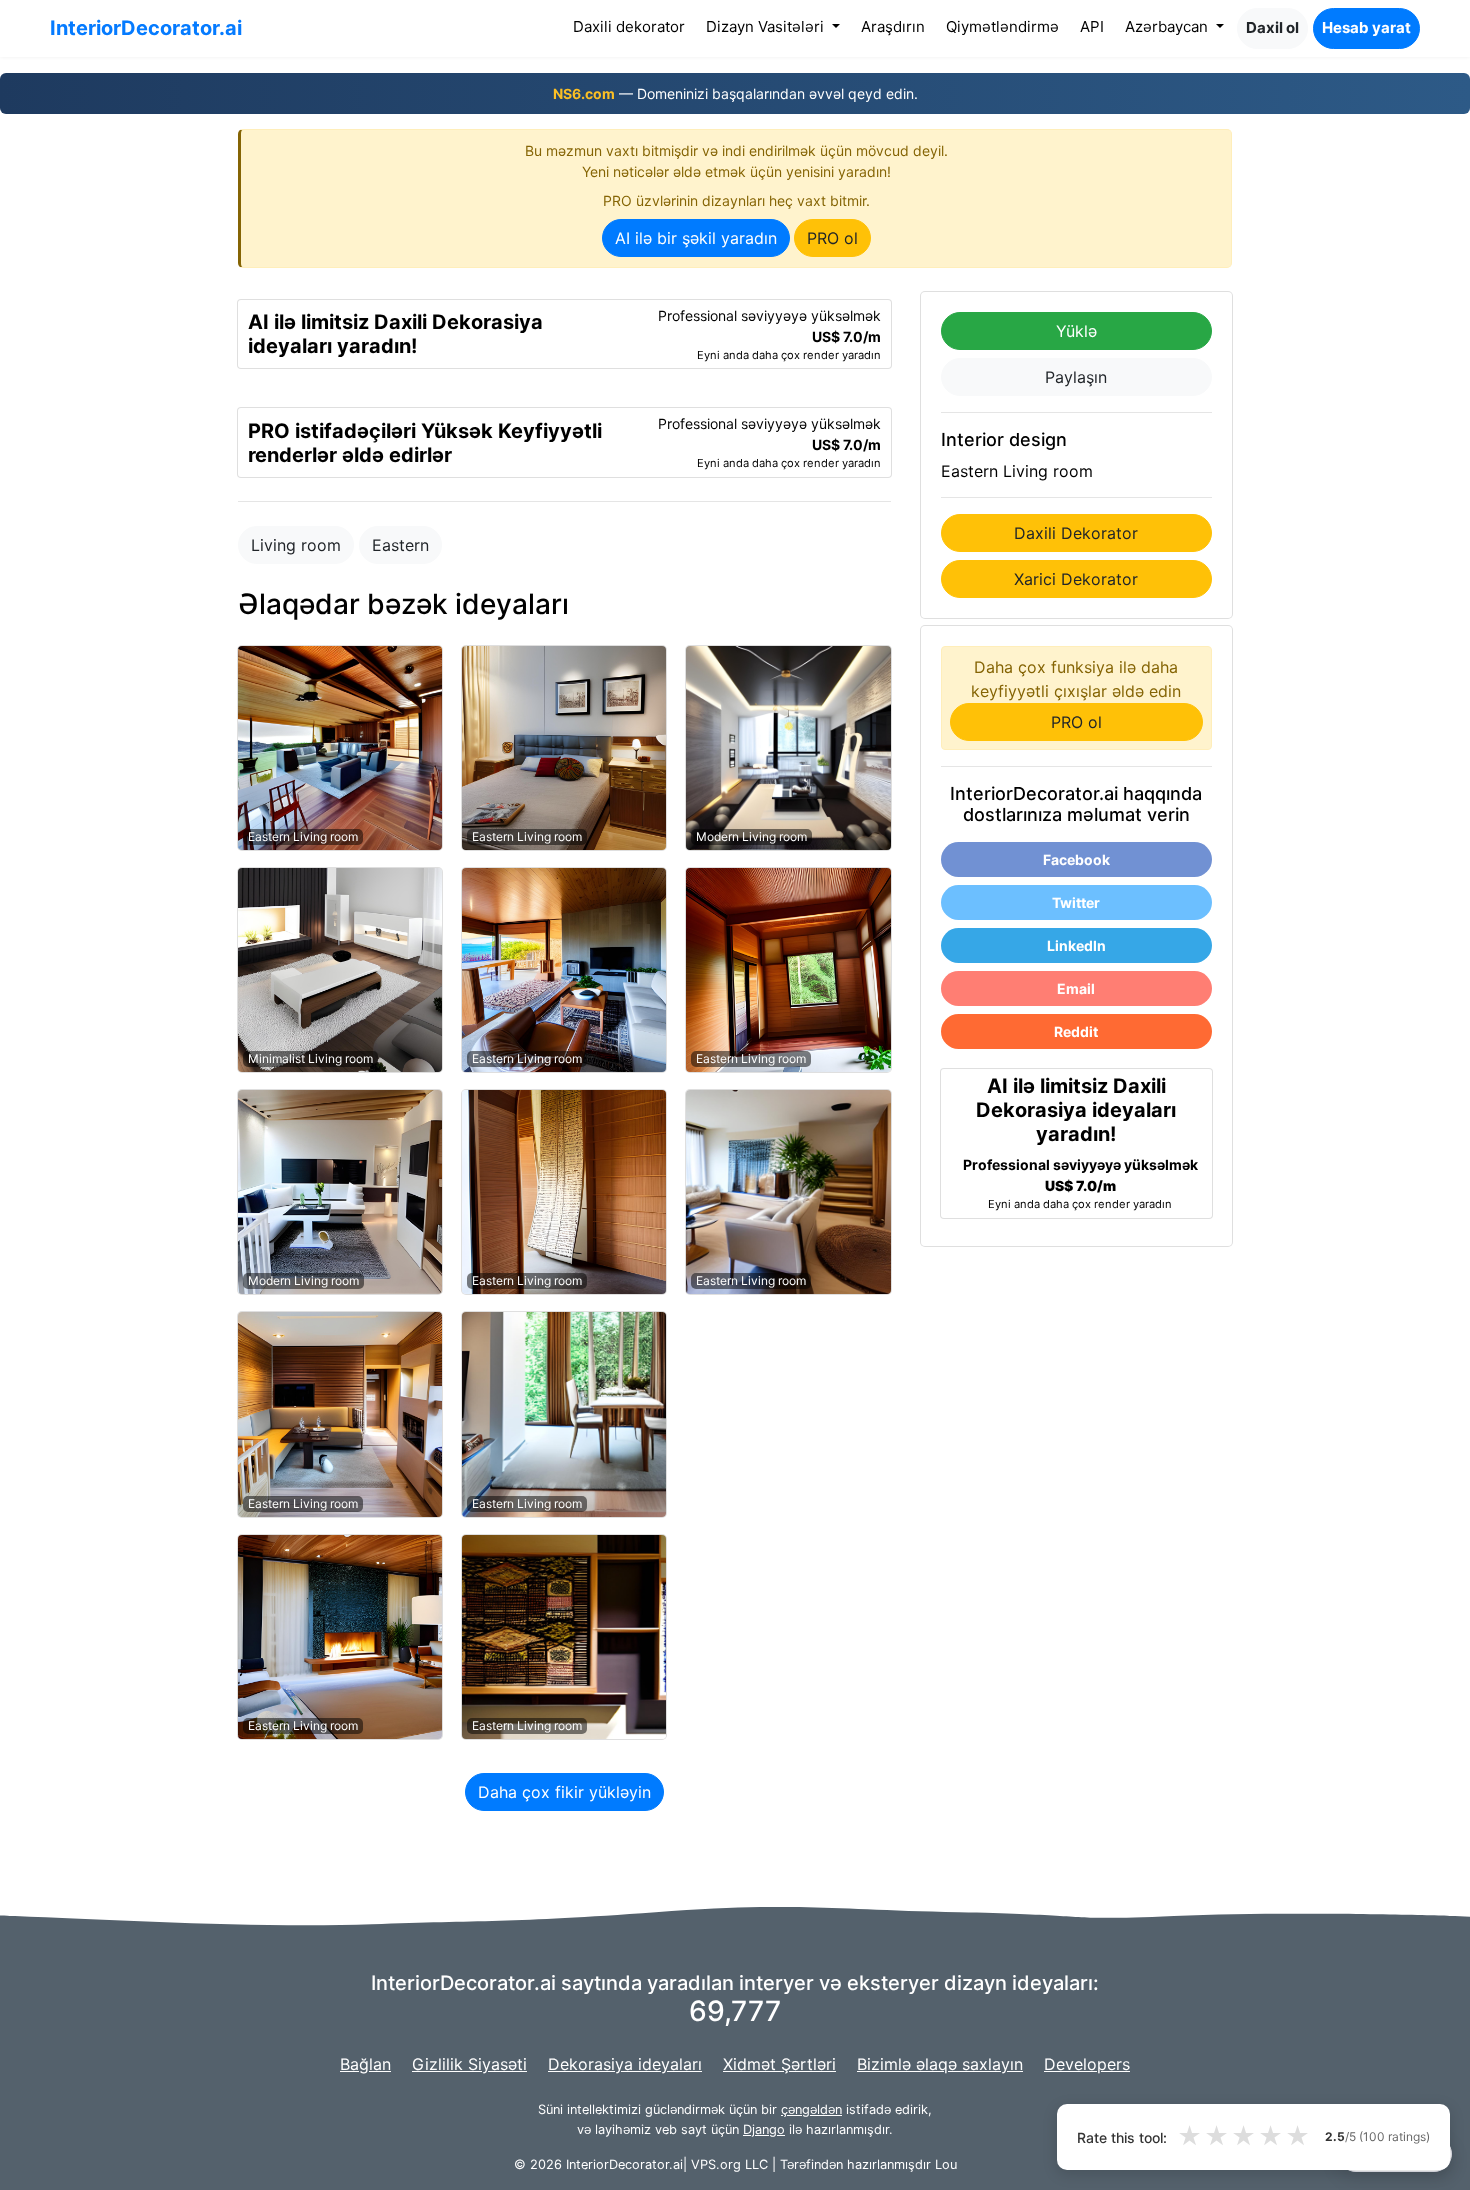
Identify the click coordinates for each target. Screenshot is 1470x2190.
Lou (946, 2164)
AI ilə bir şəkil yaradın (696, 238)
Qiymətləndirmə (1002, 26)
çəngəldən (811, 2109)
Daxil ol (1272, 27)
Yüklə (1076, 331)
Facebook (1076, 859)
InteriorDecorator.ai (146, 28)
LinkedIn (1076, 945)
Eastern (400, 545)
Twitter (1076, 902)
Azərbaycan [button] (1168, 26)
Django (764, 2129)
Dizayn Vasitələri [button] (767, 26)
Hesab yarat (1366, 27)
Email (1076, 988)
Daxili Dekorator (1076, 533)
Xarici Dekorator (1076, 579)
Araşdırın (893, 26)
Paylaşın (1076, 377)
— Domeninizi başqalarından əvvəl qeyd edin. (735, 93)
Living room (296, 545)
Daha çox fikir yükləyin (564, 1792)
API (1092, 26)
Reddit (1076, 1031)
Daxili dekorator (633, 26)
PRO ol (832, 238)
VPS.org (716, 2164)
